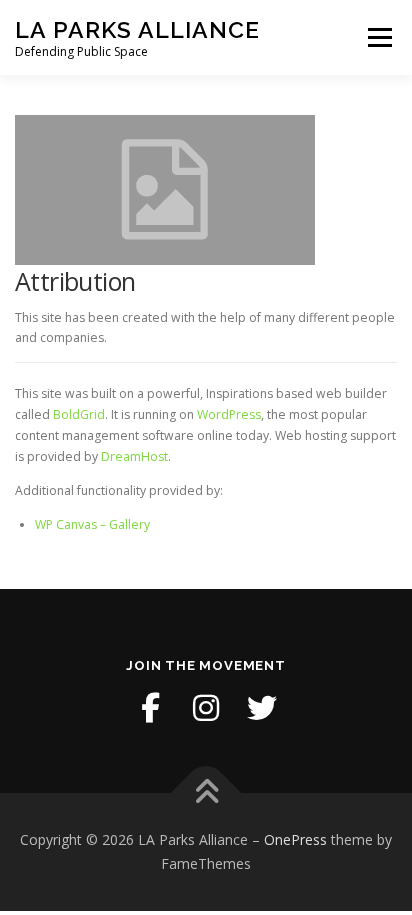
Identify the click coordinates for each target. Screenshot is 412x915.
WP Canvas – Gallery (92, 524)
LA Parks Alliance (137, 29)
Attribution (75, 281)
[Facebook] (150, 708)
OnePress (295, 839)
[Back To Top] (206, 793)
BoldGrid (79, 414)
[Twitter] (262, 708)
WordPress (229, 414)
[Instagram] (206, 708)
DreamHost (134, 456)
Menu (378, 37)
